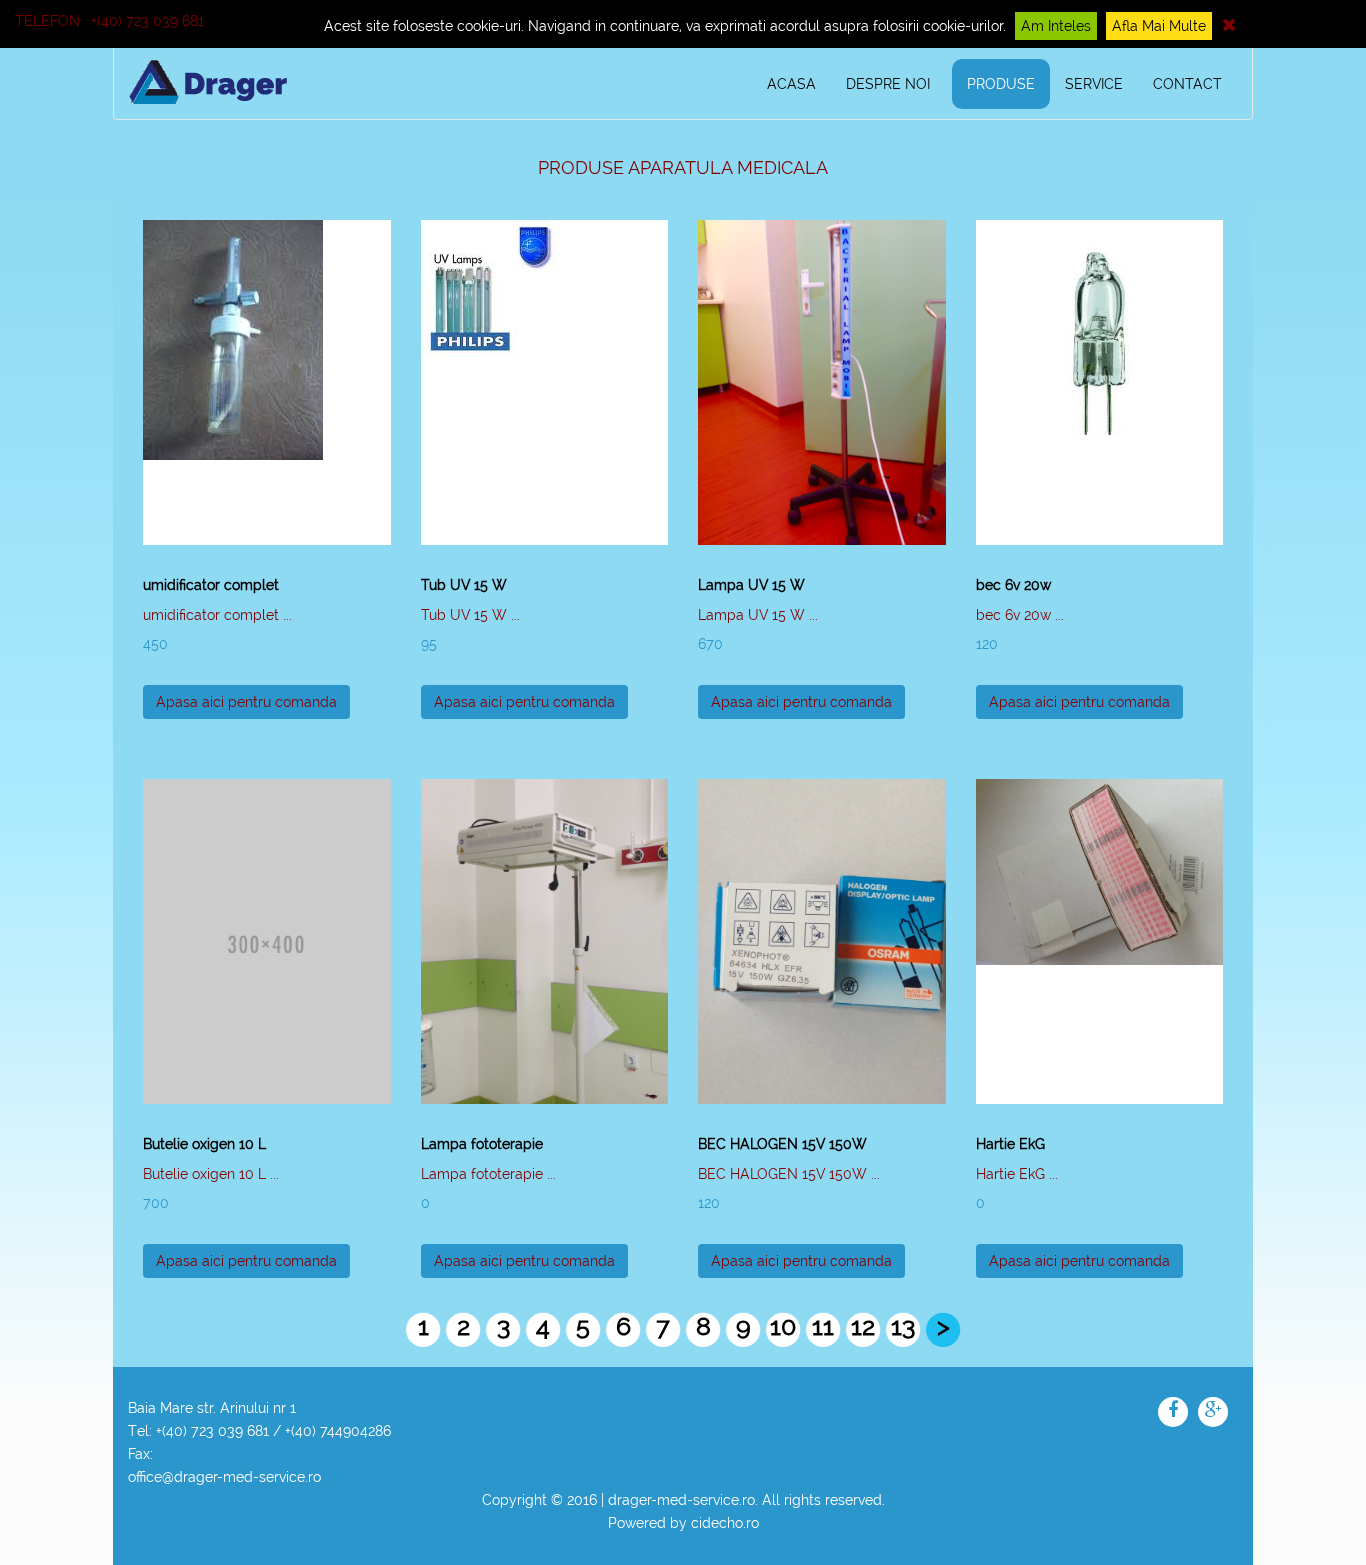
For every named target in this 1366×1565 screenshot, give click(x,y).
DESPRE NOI (888, 84)
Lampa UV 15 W (751, 585)
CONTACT (1187, 84)
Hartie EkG (1010, 1144)
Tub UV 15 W (464, 585)
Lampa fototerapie (482, 1144)
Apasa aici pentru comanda (246, 702)
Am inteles (1056, 26)
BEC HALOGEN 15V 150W (782, 1144)
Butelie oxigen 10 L (204, 1144)
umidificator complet (211, 585)
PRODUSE (1001, 84)
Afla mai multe (1159, 26)
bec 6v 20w (1013, 585)
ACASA (791, 84)
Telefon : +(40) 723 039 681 (109, 21)
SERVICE (1094, 84)
